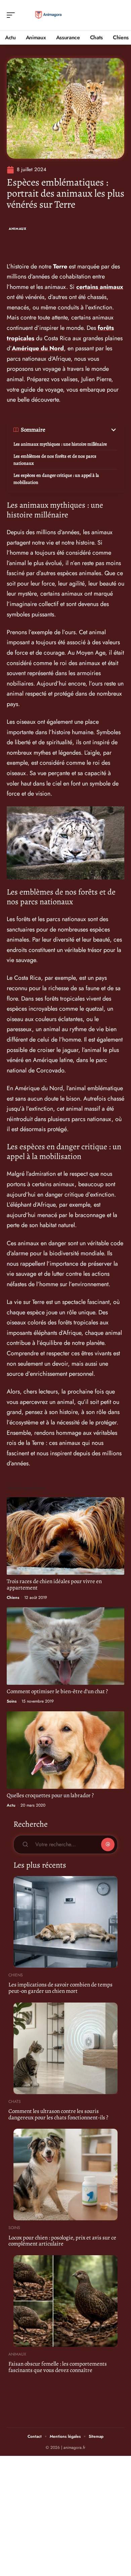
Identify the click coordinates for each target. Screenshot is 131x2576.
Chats (15, 2102)
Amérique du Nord (38, 348)
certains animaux (100, 287)
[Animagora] (48, 15)
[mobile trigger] (12, 15)
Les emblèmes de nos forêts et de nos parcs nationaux (55, 460)
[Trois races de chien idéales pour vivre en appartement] (65, 1536)
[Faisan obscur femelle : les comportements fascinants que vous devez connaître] (65, 2301)
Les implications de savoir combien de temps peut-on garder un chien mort (60, 1988)
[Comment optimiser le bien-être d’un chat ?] (65, 1646)
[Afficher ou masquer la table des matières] (81, 430)
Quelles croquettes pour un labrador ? (50, 1795)
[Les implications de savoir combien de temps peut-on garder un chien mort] (65, 1922)
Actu (11, 1805)
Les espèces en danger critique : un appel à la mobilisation (56, 479)
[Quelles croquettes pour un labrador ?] (65, 1750)
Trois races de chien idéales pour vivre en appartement (54, 1584)
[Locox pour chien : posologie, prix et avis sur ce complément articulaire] (65, 2175)
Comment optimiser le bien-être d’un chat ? (57, 1691)
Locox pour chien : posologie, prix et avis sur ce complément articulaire (62, 2241)
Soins (12, 1701)
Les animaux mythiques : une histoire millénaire (60, 444)
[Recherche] (120, 15)
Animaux (18, 229)
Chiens (13, 1598)
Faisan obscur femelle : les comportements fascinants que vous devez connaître (58, 2367)
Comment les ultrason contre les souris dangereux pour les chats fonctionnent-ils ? (58, 2114)
